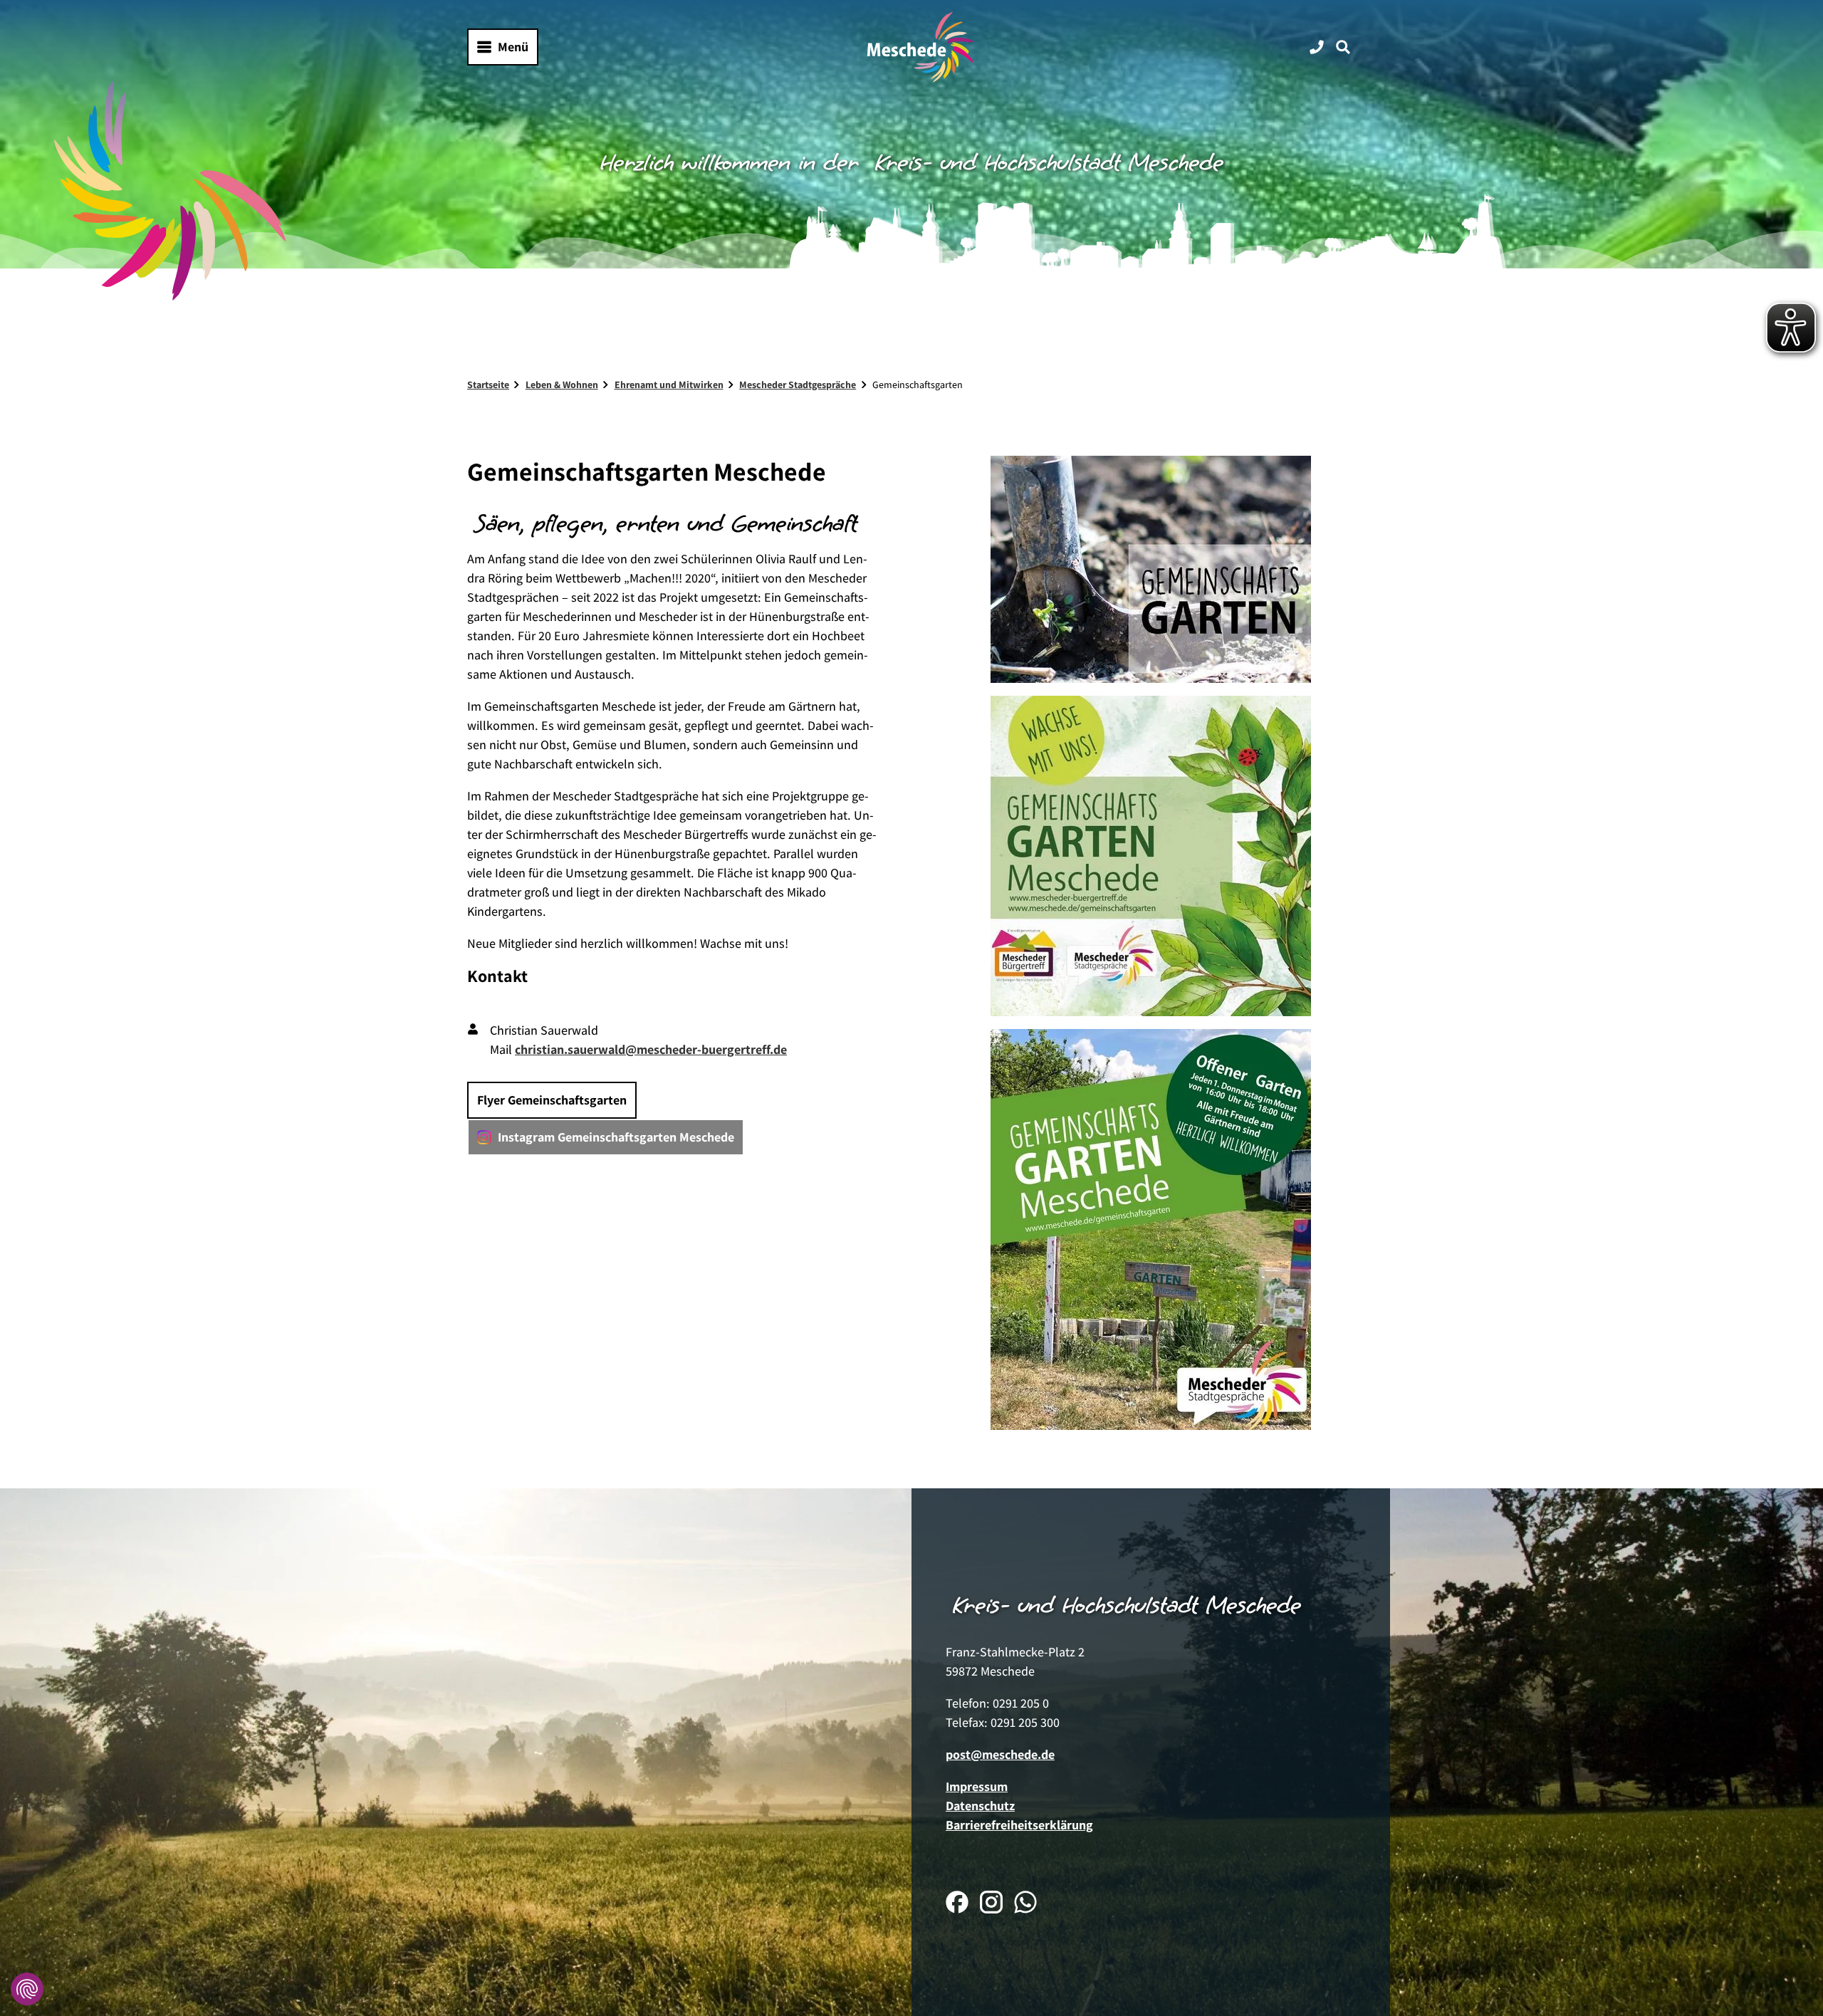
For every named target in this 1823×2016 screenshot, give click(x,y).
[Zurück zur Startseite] (921, 47)
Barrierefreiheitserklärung (1019, 1825)
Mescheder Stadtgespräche (798, 385)
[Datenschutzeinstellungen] (27, 1989)
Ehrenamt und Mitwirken (669, 385)
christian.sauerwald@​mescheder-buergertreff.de (651, 1049)
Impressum (977, 1786)
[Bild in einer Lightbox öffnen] (1151, 569)
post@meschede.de (1000, 1754)
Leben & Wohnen (562, 385)
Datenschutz (980, 1806)
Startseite (488, 385)
